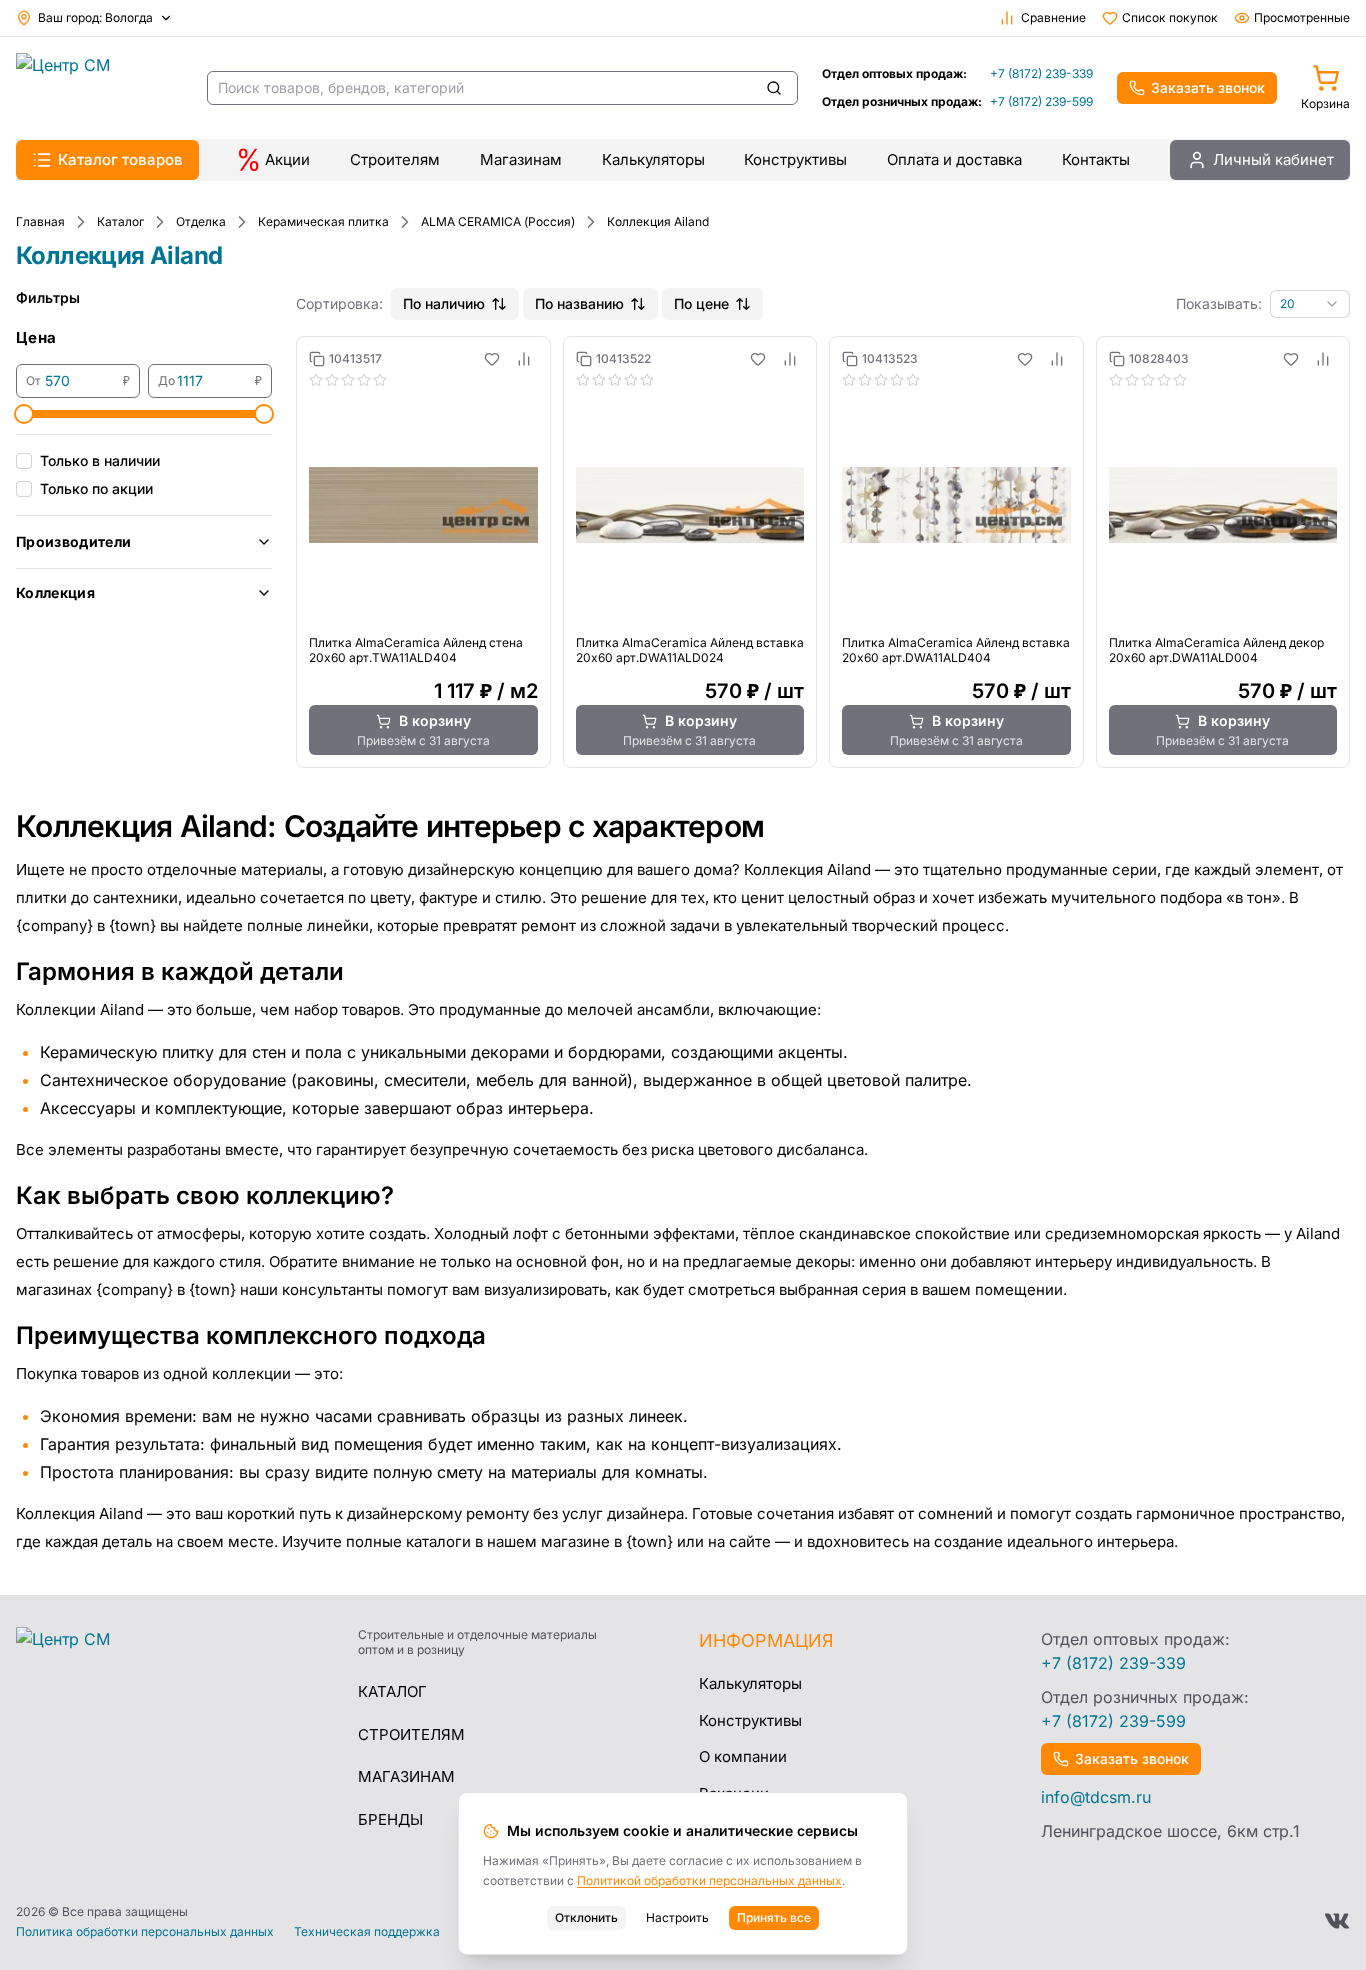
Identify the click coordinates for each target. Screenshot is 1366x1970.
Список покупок (1170, 17)
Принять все (774, 1917)
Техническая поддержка (367, 1932)
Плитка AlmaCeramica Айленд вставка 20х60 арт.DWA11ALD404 (956, 650)
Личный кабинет (1273, 159)
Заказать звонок (1208, 87)
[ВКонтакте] (1337, 1921)
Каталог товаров (120, 159)
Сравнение (1053, 17)
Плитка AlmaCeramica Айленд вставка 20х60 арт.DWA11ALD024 (690, 650)
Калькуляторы (653, 159)
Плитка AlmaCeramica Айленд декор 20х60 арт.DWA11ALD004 (1216, 650)
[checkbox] (24, 461)
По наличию (444, 303)
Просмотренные (1302, 17)
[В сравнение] (524, 359)
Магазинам (521, 159)
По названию (579, 303)
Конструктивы (795, 159)
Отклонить (586, 1917)
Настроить (677, 1917)
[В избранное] (492, 359)
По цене (701, 303)
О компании (743, 1756)
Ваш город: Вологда (95, 17)
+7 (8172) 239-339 (1041, 73)
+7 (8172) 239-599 (1041, 101)
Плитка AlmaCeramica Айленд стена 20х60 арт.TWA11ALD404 (416, 650)
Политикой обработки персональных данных (709, 1880)
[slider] (24, 414)
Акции (287, 159)
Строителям (395, 159)
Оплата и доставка (954, 159)
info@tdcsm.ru (1096, 1797)
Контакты (1096, 159)
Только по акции (96, 488)
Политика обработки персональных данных (145, 1932)
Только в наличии (100, 460)
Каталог (392, 1691)
